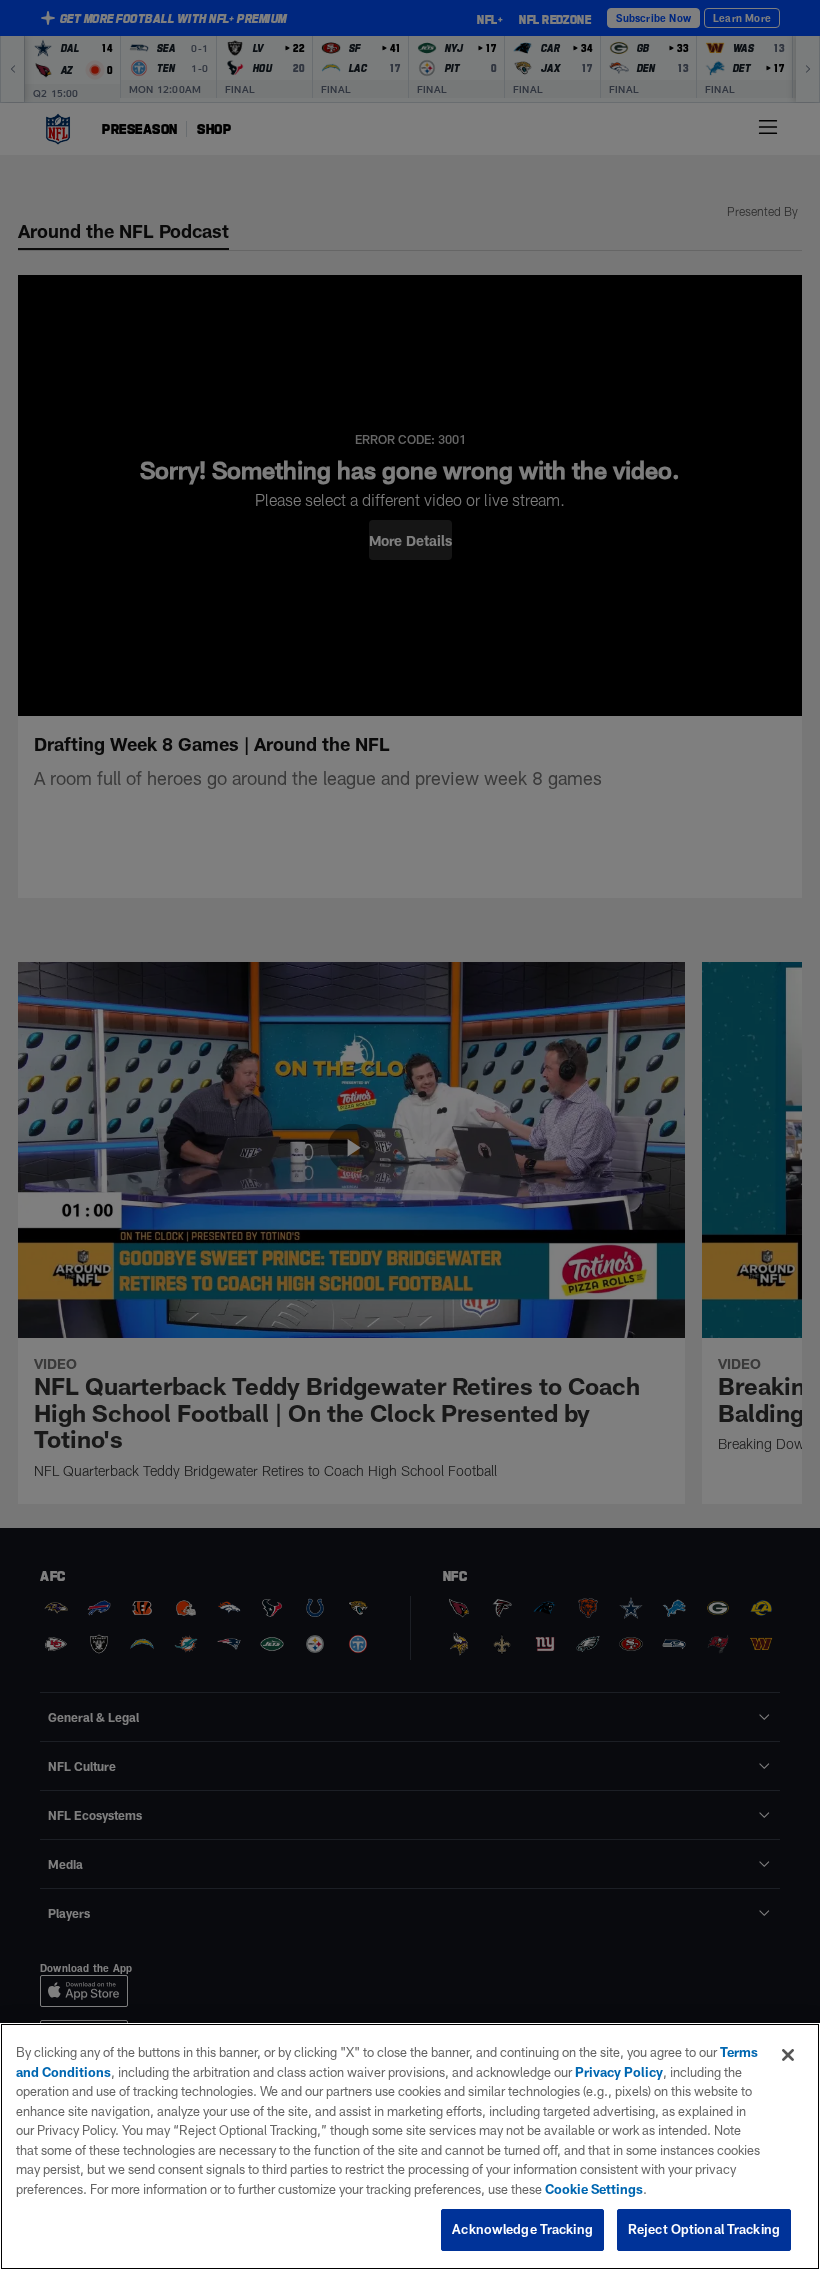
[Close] (788, 2055)
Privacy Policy (619, 2072)
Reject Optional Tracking (704, 2229)
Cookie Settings (594, 2189)
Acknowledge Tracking (522, 2229)
